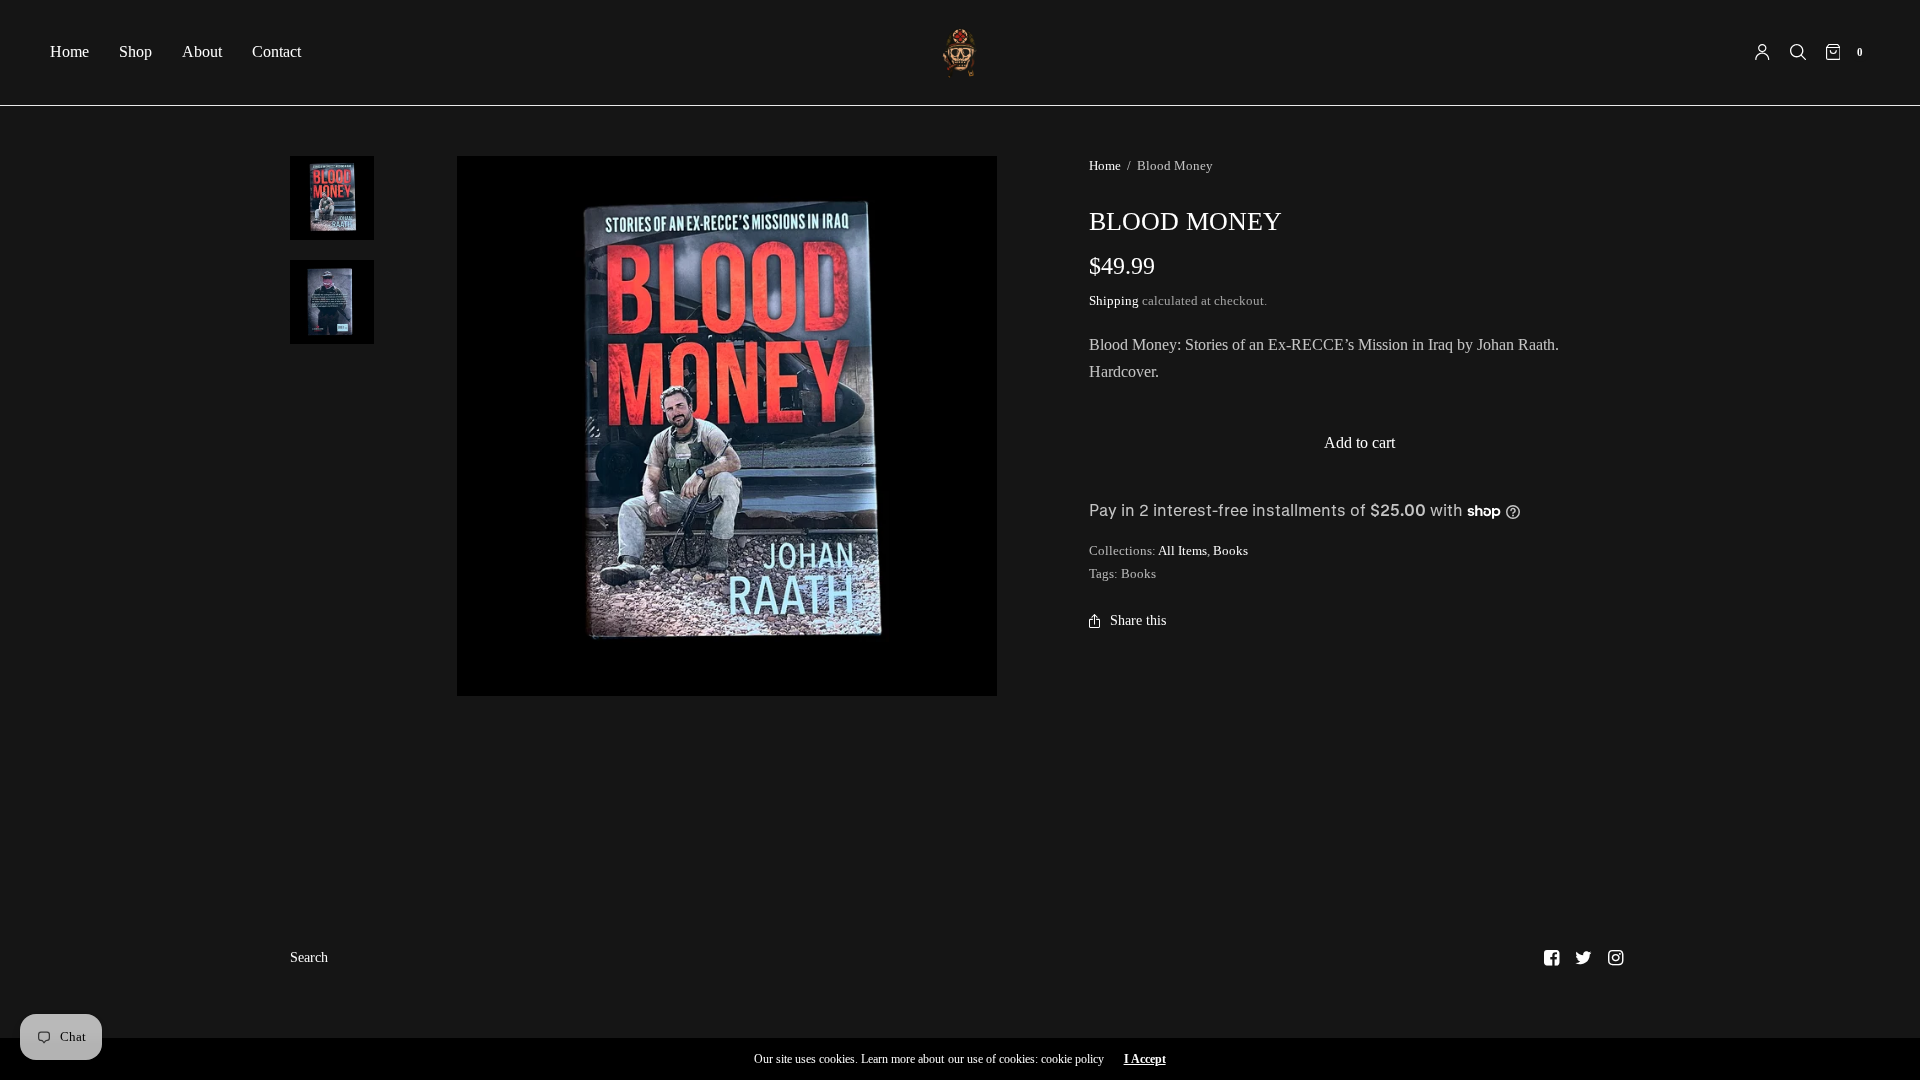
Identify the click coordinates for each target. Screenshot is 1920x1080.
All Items (1182, 550)
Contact (276, 51)
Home (69, 51)
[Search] (1798, 52)
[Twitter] (1584, 958)
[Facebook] (1552, 958)
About (202, 51)
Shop (135, 51)
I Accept (1145, 1059)
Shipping (1114, 300)
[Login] (1762, 52)
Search (309, 957)
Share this (1138, 620)
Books (1230, 550)
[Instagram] (1616, 958)
